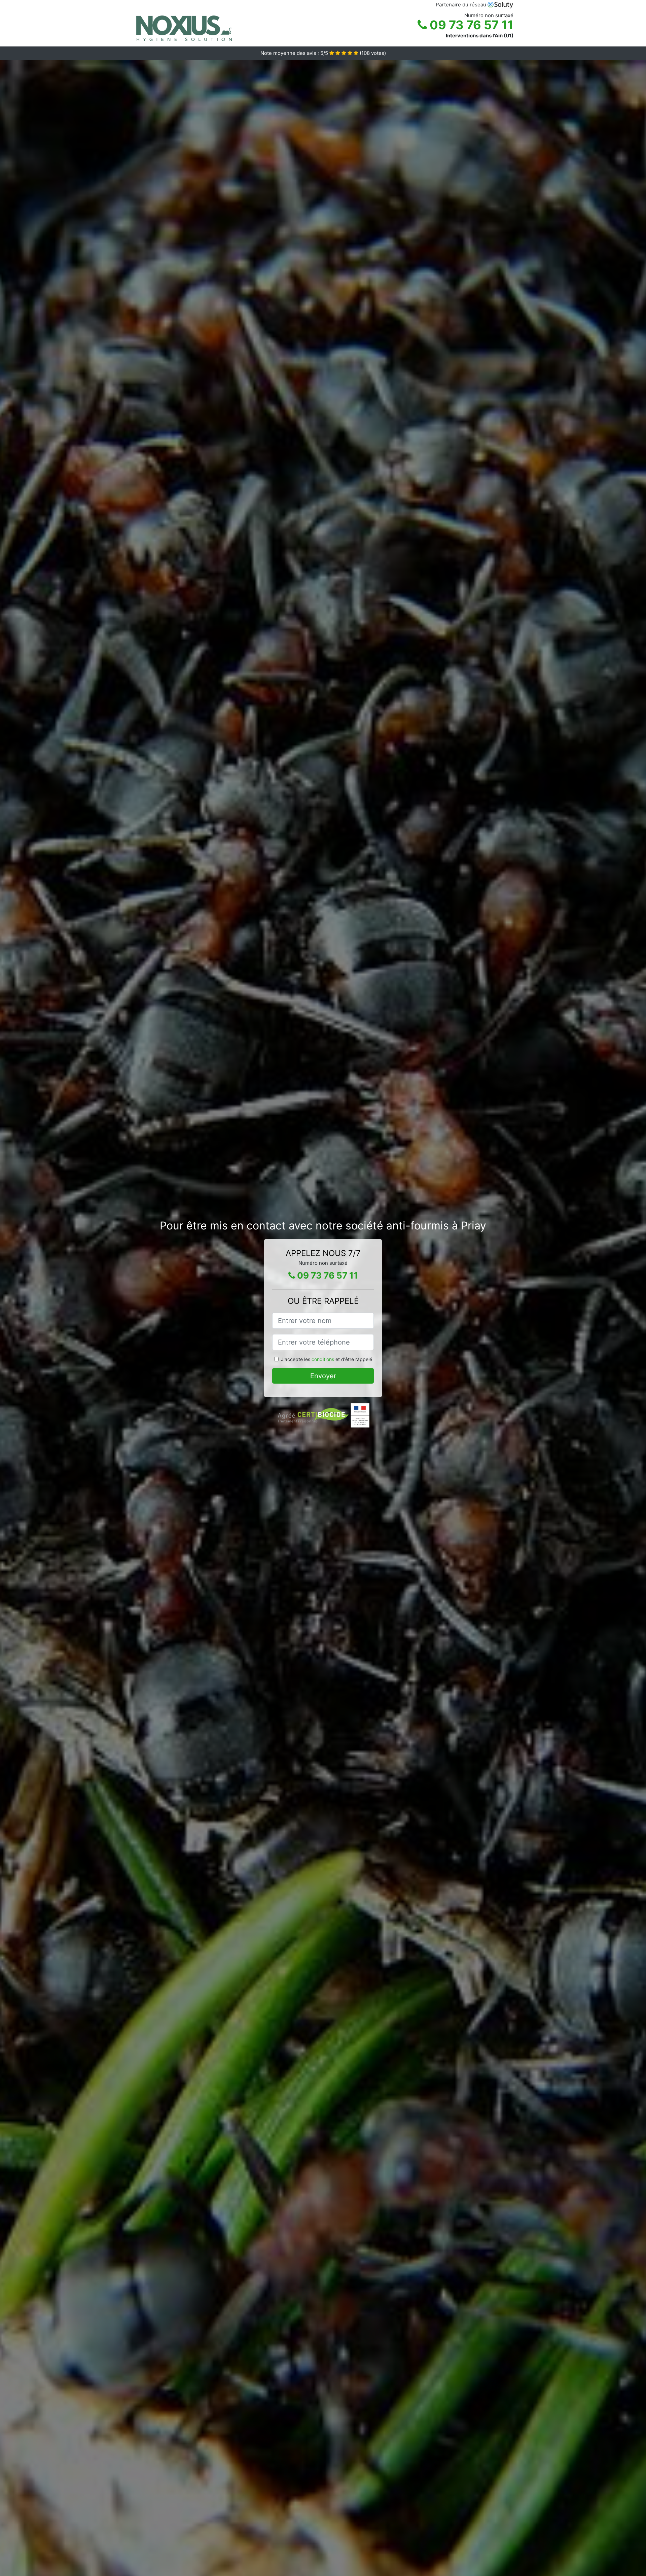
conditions (323, 1359)
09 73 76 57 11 (470, 25)
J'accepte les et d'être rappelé (327, 1359)
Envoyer (323, 1376)
